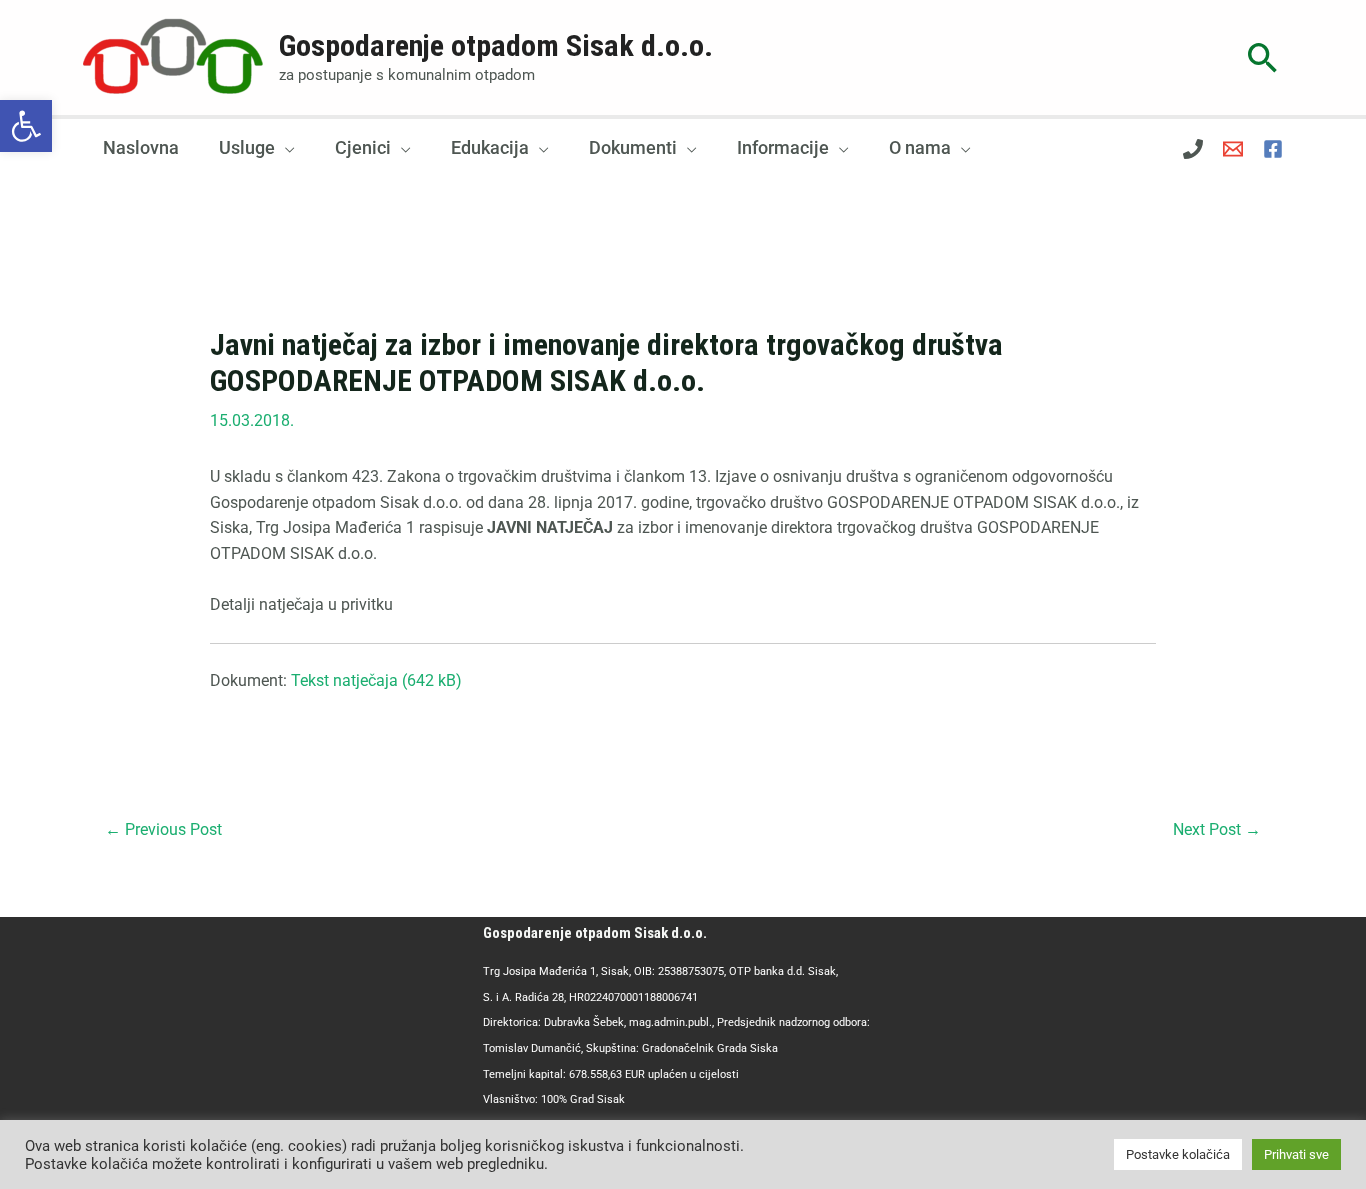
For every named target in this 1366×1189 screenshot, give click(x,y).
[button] (26, 126)
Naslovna (141, 147)
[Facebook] (1273, 149)
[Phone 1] (1193, 149)
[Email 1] (1233, 149)
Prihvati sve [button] (1296, 1154)
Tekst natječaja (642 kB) (376, 680)
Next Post (1217, 829)
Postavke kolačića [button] (1178, 1154)
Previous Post (163, 829)
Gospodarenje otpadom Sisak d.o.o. (496, 45)
